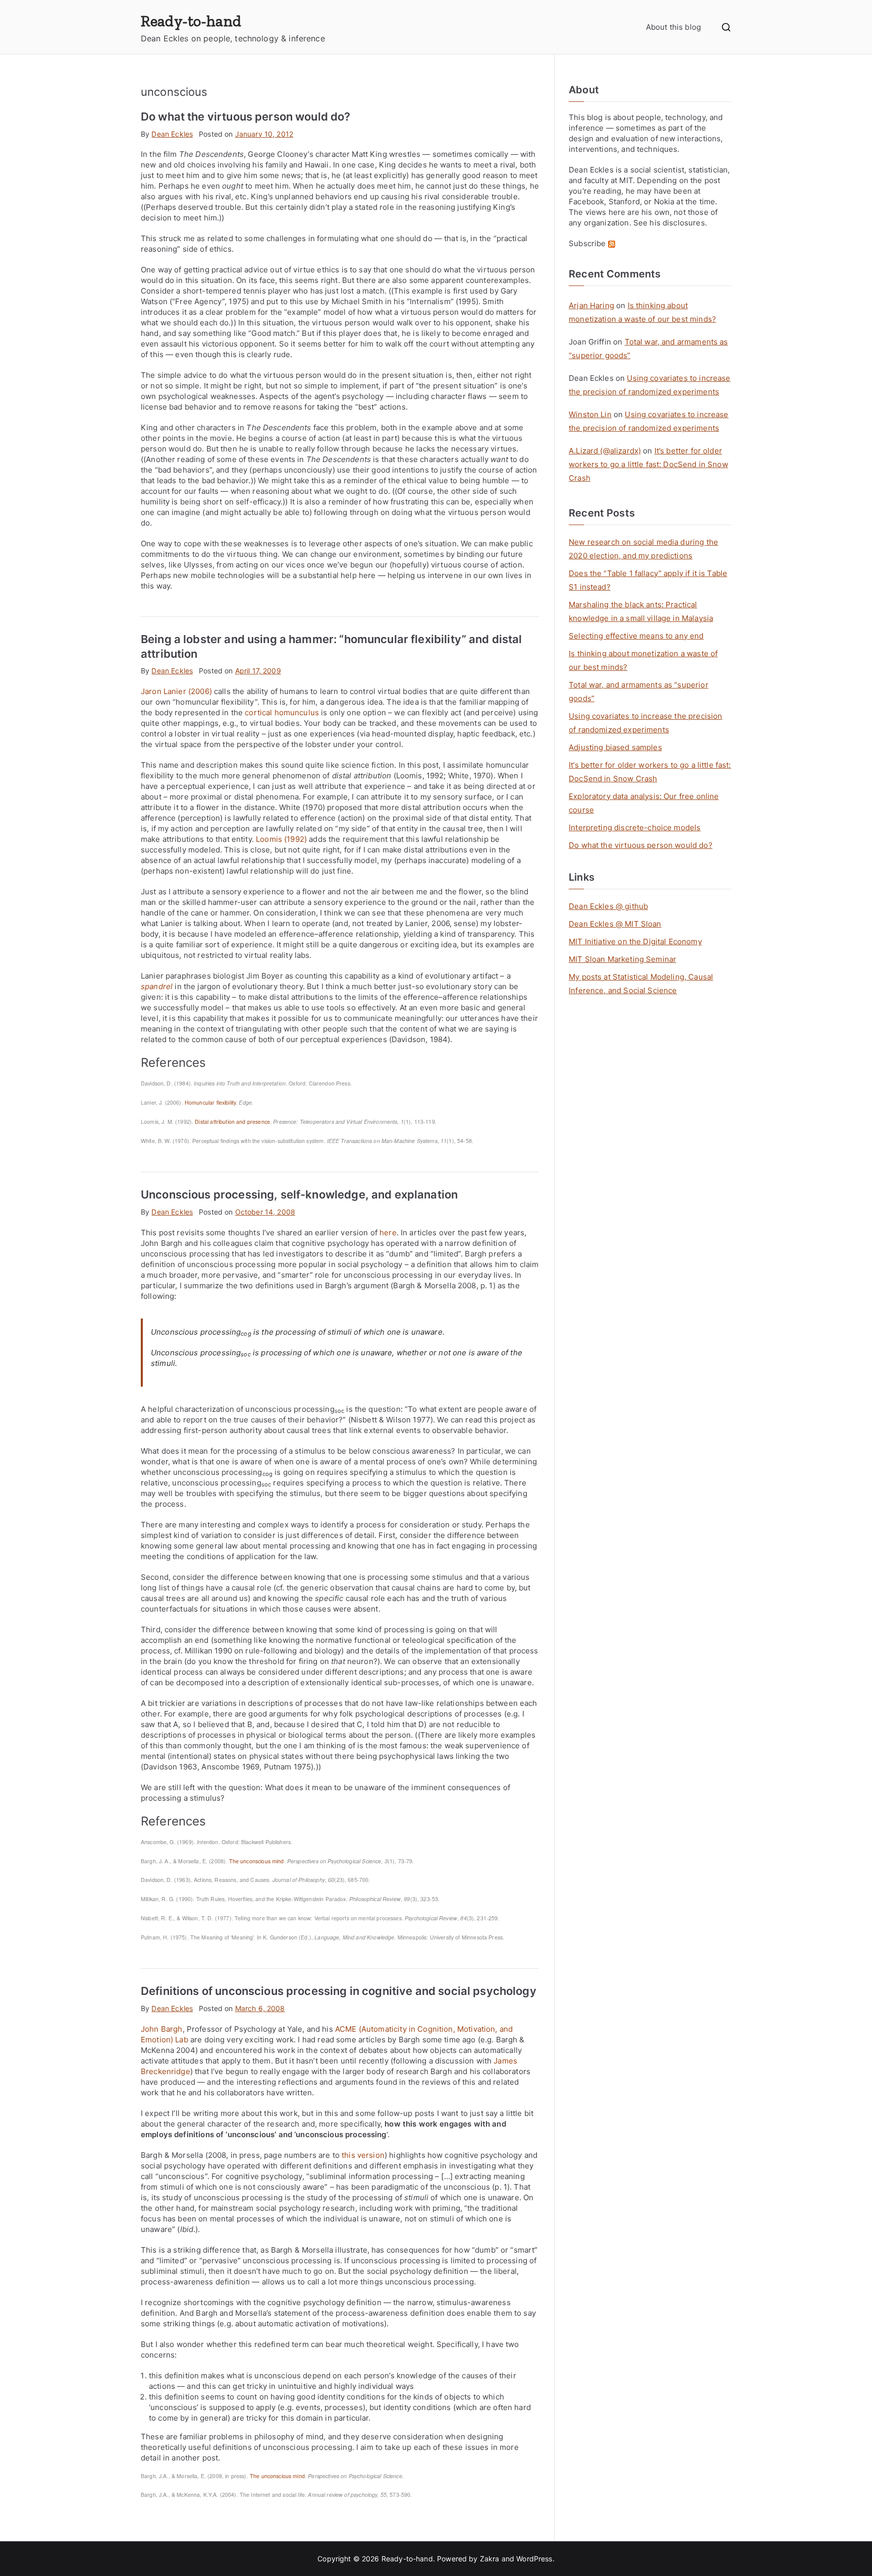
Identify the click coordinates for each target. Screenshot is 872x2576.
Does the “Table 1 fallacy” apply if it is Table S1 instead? (648, 580)
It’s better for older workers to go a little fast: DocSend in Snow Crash (648, 464)
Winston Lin (590, 414)
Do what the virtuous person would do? (246, 117)
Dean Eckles (172, 134)
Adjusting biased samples (615, 747)
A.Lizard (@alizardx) (605, 451)
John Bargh (162, 2029)
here (388, 1233)
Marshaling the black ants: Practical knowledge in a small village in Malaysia (641, 611)
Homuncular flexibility (210, 1102)
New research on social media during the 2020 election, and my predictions (643, 549)
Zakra (490, 2559)
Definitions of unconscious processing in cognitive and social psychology (339, 1991)
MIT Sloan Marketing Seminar (622, 959)
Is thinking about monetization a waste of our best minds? (643, 660)
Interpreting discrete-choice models (635, 827)
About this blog (673, 27)
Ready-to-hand (191, 21)
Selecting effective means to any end (636, 636)
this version (363, 2155)
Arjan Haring (591, 305)
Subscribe (588, 243)
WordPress (534, 2559)
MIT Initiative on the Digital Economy (635, 941)
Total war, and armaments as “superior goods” (639, 692)
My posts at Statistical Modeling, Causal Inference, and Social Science (641, 984)
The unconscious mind (257, 1861)
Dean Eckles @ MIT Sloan (615, 924)
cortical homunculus (282, 712)
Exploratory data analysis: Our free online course (644, 803)
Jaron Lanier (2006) (176, 691)
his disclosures (677, 223)
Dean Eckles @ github (608, 906)
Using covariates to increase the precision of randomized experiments (645, 723)
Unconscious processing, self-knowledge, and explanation (299, 1194)
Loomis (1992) (281, 839)
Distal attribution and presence (232, 1122)
